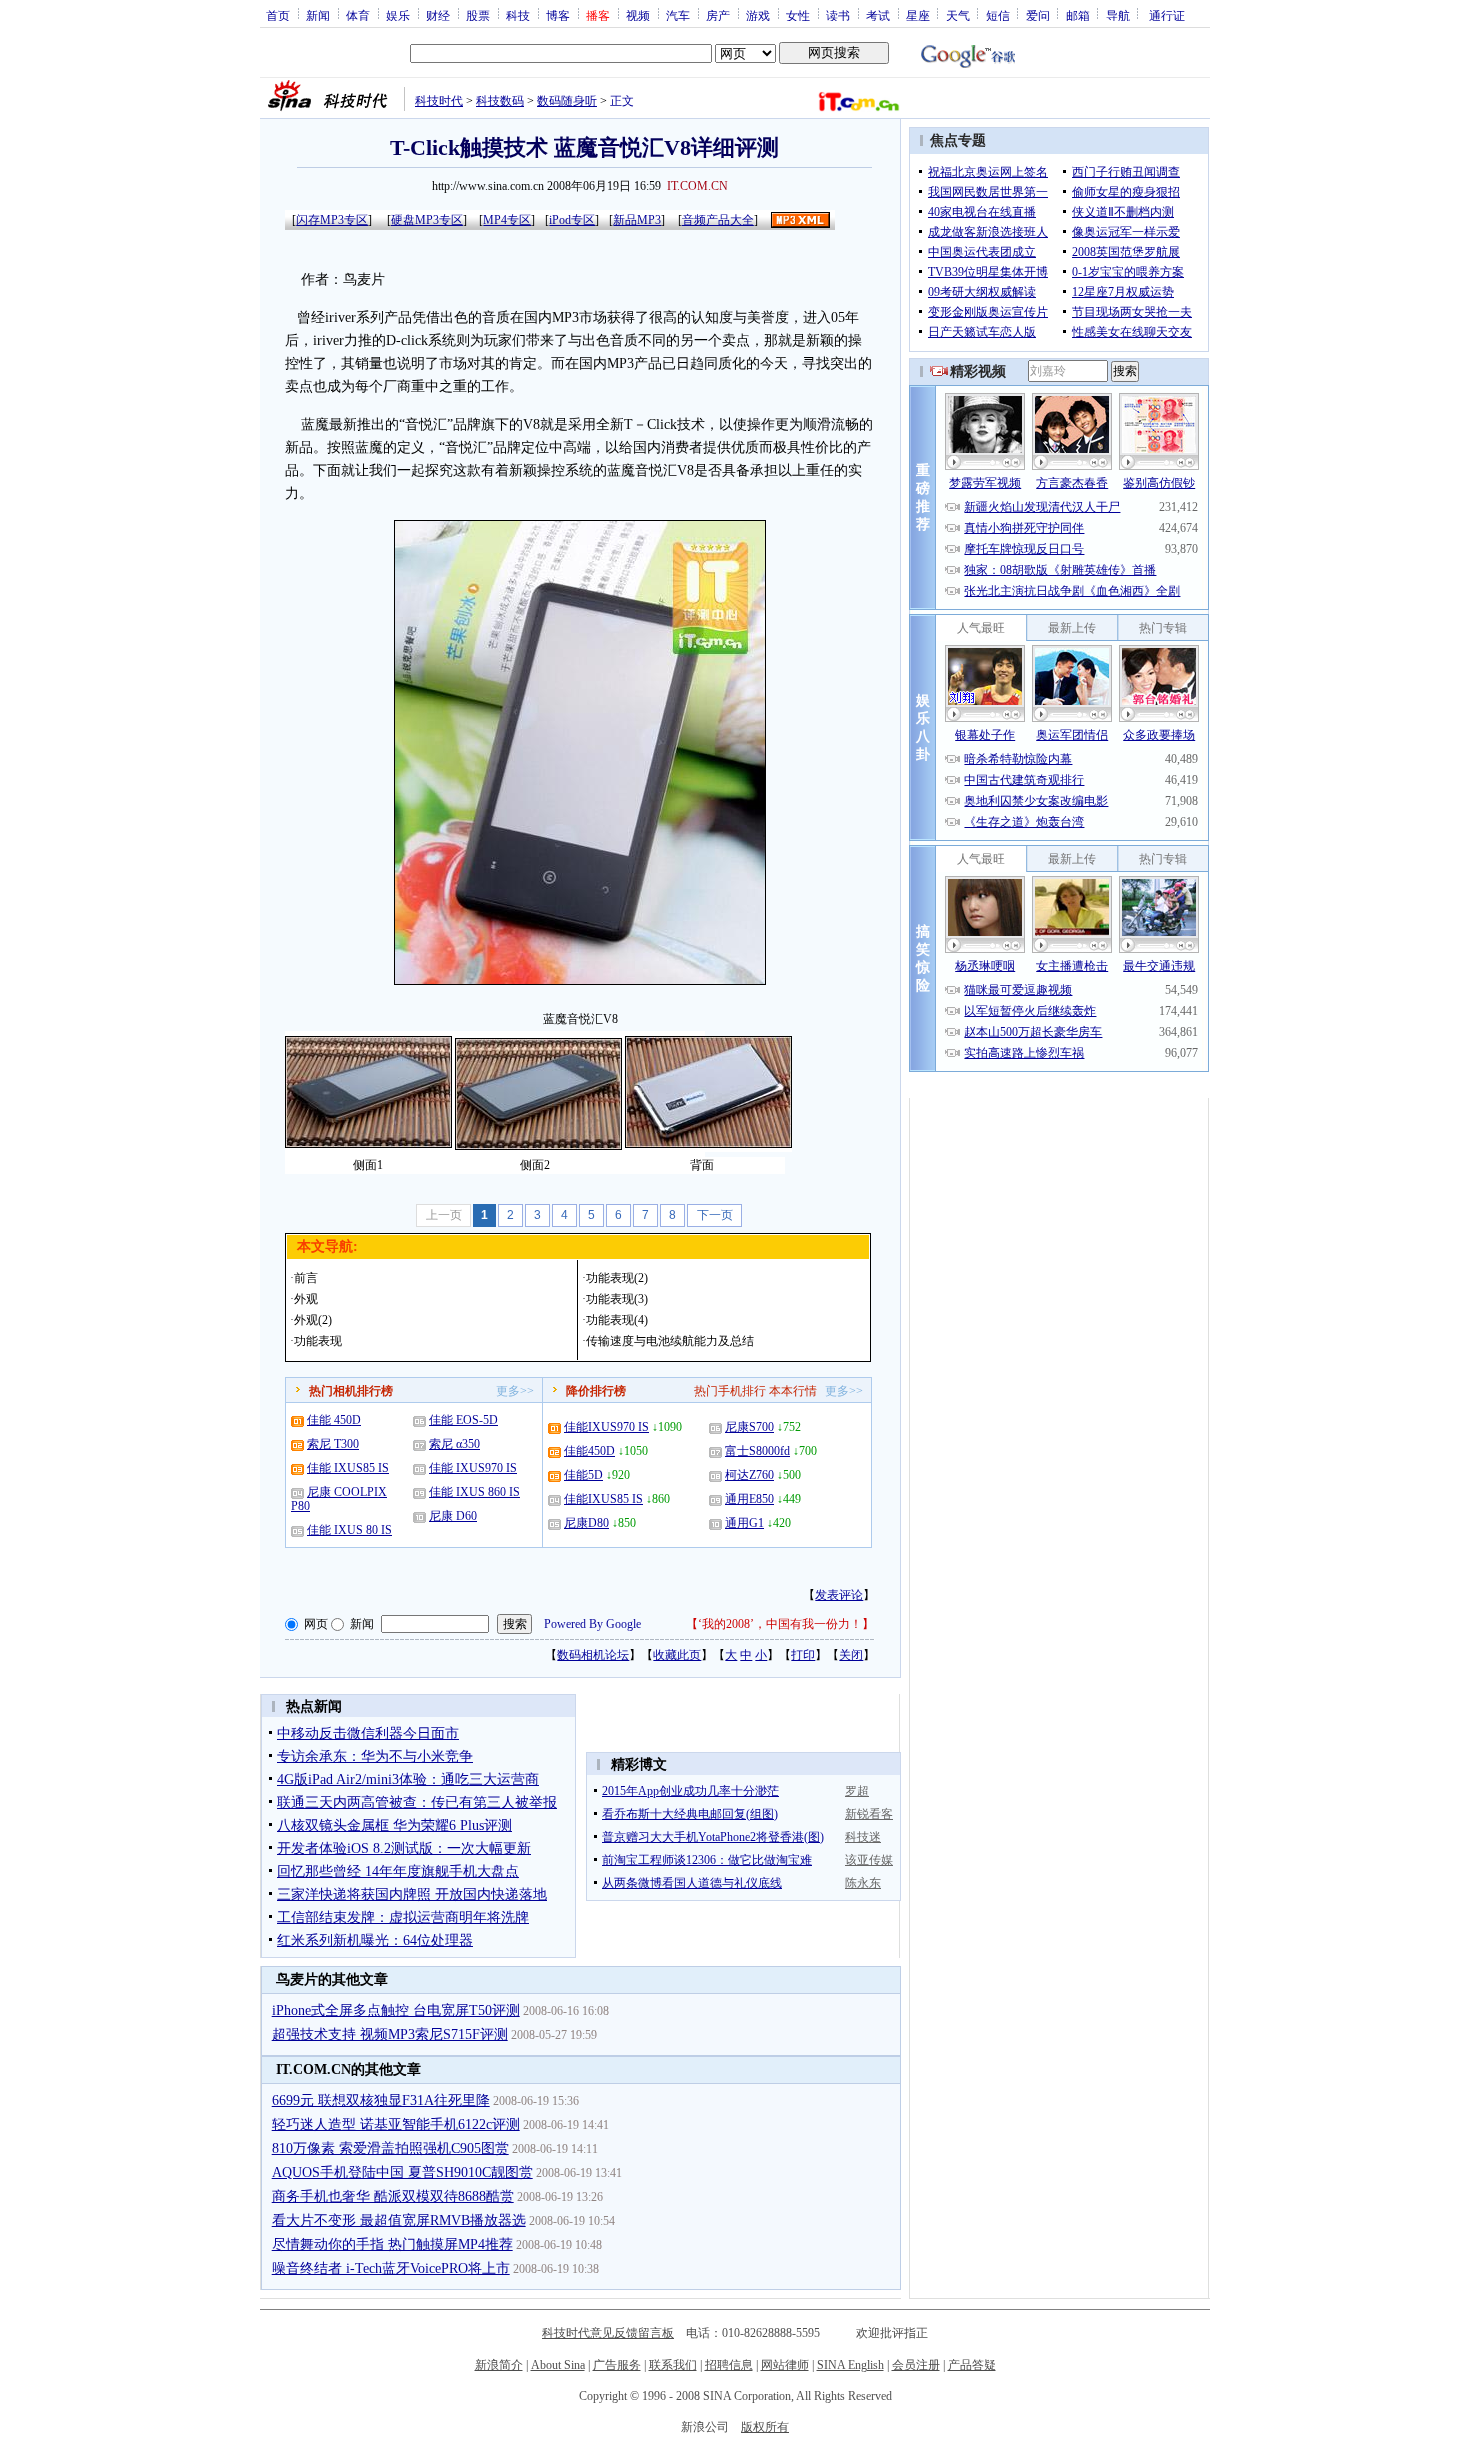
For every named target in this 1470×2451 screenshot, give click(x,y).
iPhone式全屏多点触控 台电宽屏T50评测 (396, 2010)
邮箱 (1078, 15)
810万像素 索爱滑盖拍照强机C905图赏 (390, 2148)
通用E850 (749, 1499)
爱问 (1038, 15)
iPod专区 (572, 220)
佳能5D (583, 1475)
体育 (358, 15)
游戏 (758, 15)
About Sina (558, 2365)
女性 (798, 15)
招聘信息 (729, 2365)
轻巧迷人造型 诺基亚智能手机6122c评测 (396, 2124)
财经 (438, 15)
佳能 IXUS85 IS (348, 1468)
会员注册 (916, 2365)
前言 (306, 1278)
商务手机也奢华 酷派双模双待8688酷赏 (393, 2196)
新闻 (318, 15)
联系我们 (673, 2365)
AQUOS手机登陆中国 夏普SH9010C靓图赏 (402, 2172)
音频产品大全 (718, 220)
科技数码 (500, 101)
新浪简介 (499, 2365)
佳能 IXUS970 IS (473, 1468)
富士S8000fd (757, 1451)
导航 (1118, 15)
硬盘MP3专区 (427, 220)
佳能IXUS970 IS (606, 1427)
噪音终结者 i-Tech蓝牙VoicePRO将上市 (391, 2268)
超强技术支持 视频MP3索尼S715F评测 (390, 2034)
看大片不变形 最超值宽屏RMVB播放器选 (399, 2220)
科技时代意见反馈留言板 (608, 2333)
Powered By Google (592, 1624)
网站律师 (785, 2365)
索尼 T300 (333, 1444)
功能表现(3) (617, 1299)
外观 (306, 1299)
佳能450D (589, 1451)
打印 (803, 1655)
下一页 (715, 1215)
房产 (718, 15)
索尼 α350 (454, 1444)
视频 (638, 15)
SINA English (850, 2365)
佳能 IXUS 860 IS (474, 1492)
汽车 (678, 15)
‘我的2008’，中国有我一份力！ (780, 1624)
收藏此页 (677, 1655)
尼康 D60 (453, 1516)
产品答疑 (972, 2365)
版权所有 (765, 2427)
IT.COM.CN (697, 186)
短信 (998, 15)
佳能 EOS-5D (463, 1420)
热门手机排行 (730, 1391)
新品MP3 (637, 220)
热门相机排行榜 (351, 1391)
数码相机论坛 (593, 1655)
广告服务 (617, 2365)
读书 (838, 15)
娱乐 (398, 15)
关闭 (851, 1655)
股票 (478, 15)
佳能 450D (334, 1420)
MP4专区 (507, 220)
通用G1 (744, 1523)
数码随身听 (567, 101)
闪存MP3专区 (332, 220)
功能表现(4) (617, 1320)
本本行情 (793, 1391)
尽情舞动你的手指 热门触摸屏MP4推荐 (392, 2244)
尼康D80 (586, 1523)
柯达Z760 (749, 1475)
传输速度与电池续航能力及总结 (670, 1341)
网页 (316, 1624)
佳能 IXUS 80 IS (349, 1530)
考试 (878, 15)
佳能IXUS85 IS (603, 1499)
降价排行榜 (596, 1391)
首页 (278, 15)
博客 (558, 15)
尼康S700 (749, 1427)
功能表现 (318, 1341)
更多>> (515, 1391)
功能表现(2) (617, 1278)
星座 (918, 15)
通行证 (1167, 15)
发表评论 (839, 1595)
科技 (518, 15)
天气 (958, 15)
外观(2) (313, 1320)
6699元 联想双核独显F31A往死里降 (381, 2100)
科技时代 (439, 101)
